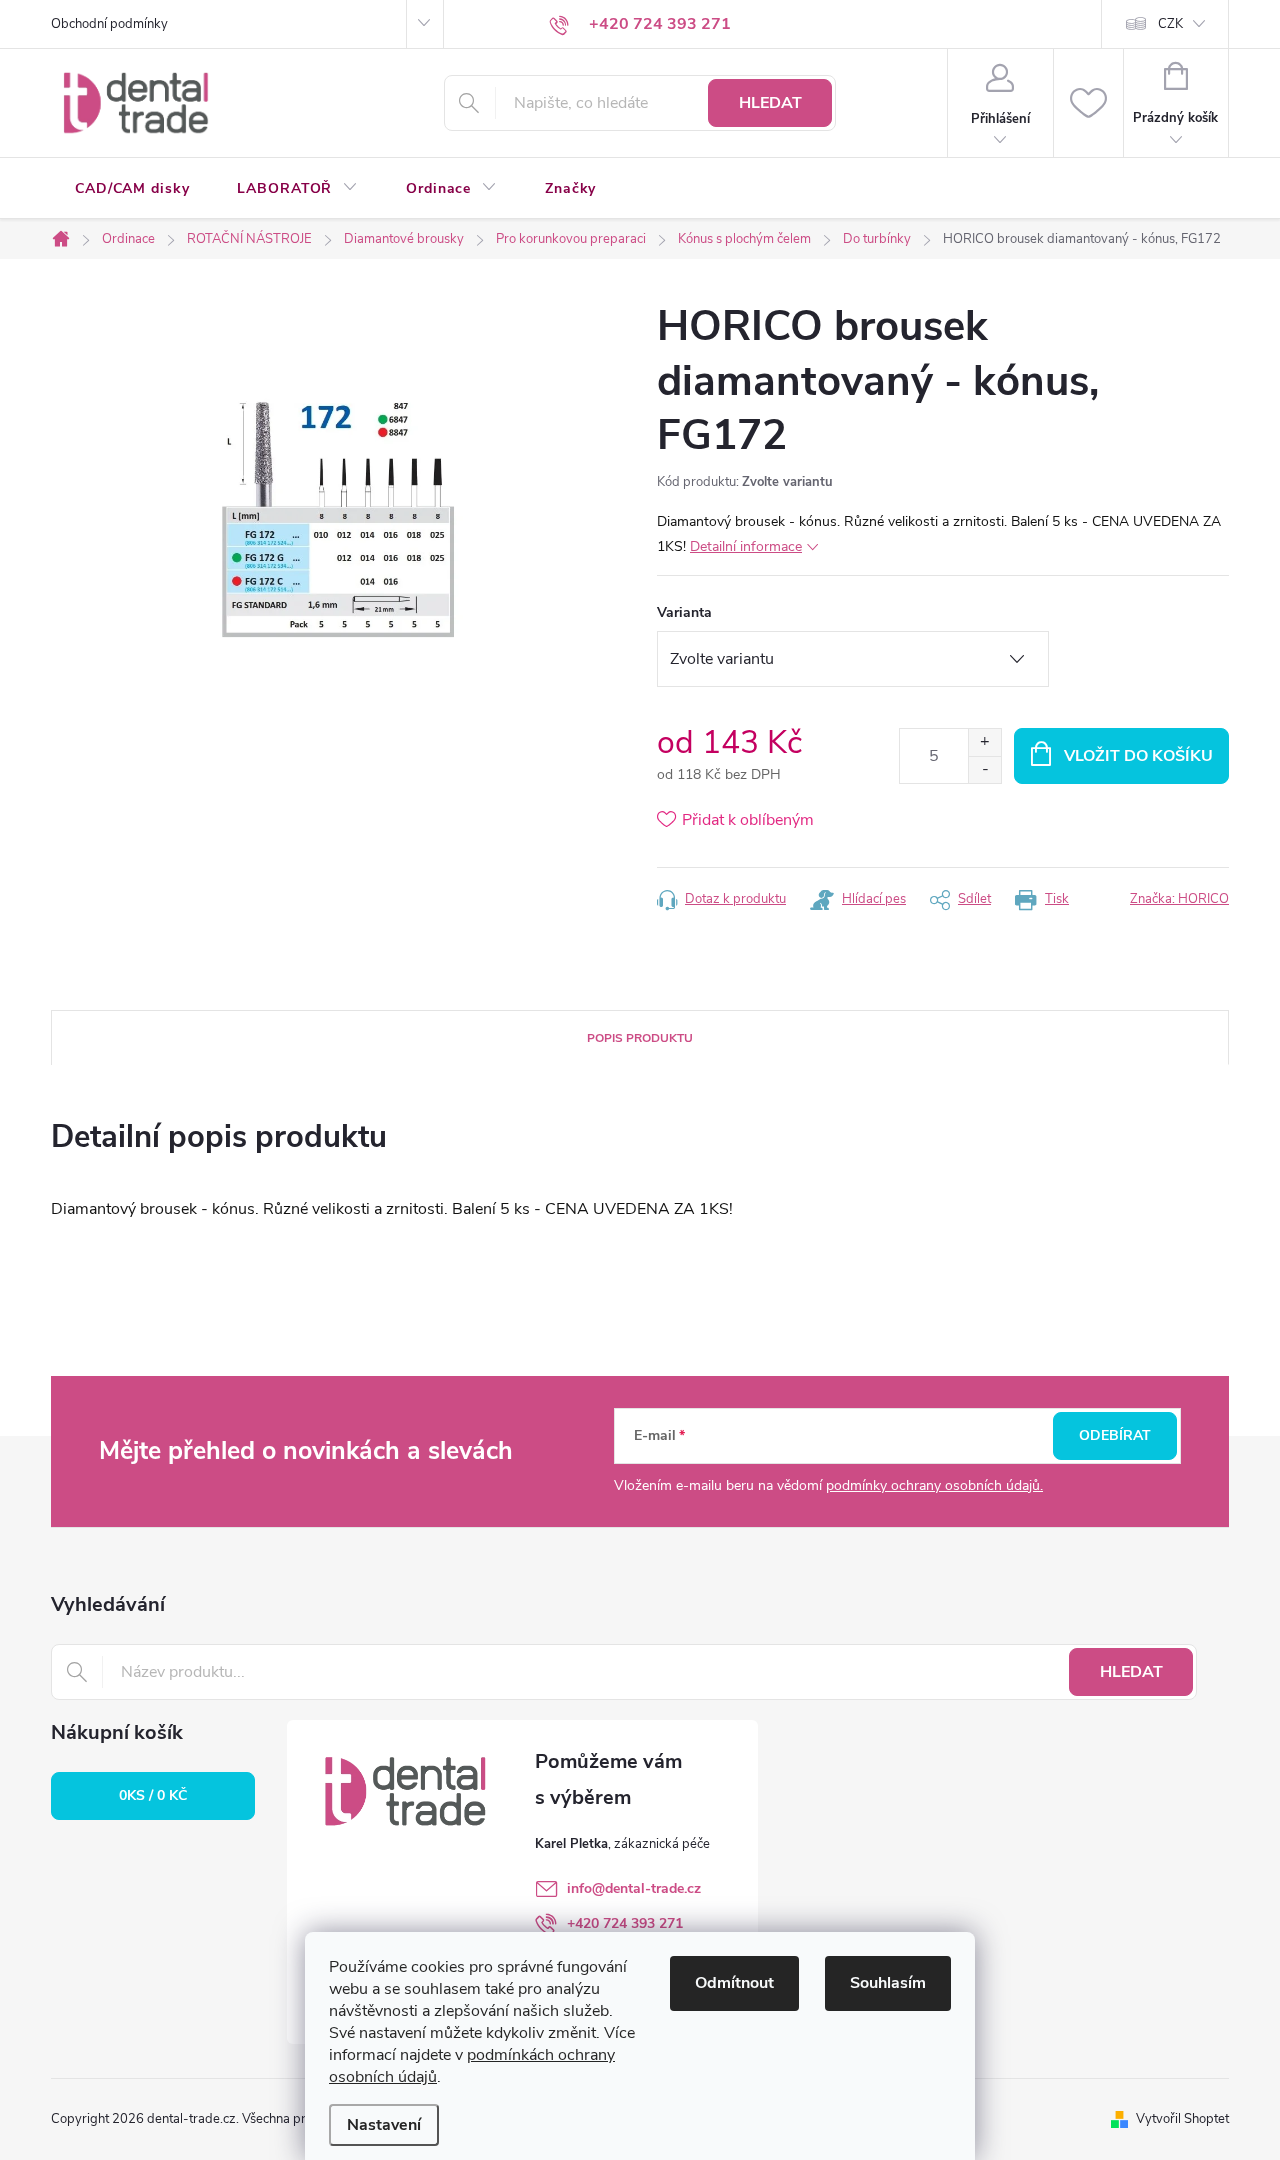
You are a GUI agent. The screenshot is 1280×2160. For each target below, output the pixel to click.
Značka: (1179, 899)
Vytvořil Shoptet (1182, 2119)
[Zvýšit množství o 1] (984, 742)
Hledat (770, 103)
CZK (1170, 24)
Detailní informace (746, 546)
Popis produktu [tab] (640, 1038)
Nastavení (384, 2125)
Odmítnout (734, 1983)
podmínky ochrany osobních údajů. (934, 1485)
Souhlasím (888, 1983)
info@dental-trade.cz (634, 1888)
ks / (153, 1795)
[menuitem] (132, 189)
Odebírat (1115, 1435)
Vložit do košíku (1138, 756)
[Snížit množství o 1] (984, 769)
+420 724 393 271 (625, 1923)
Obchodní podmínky (109, 24)
